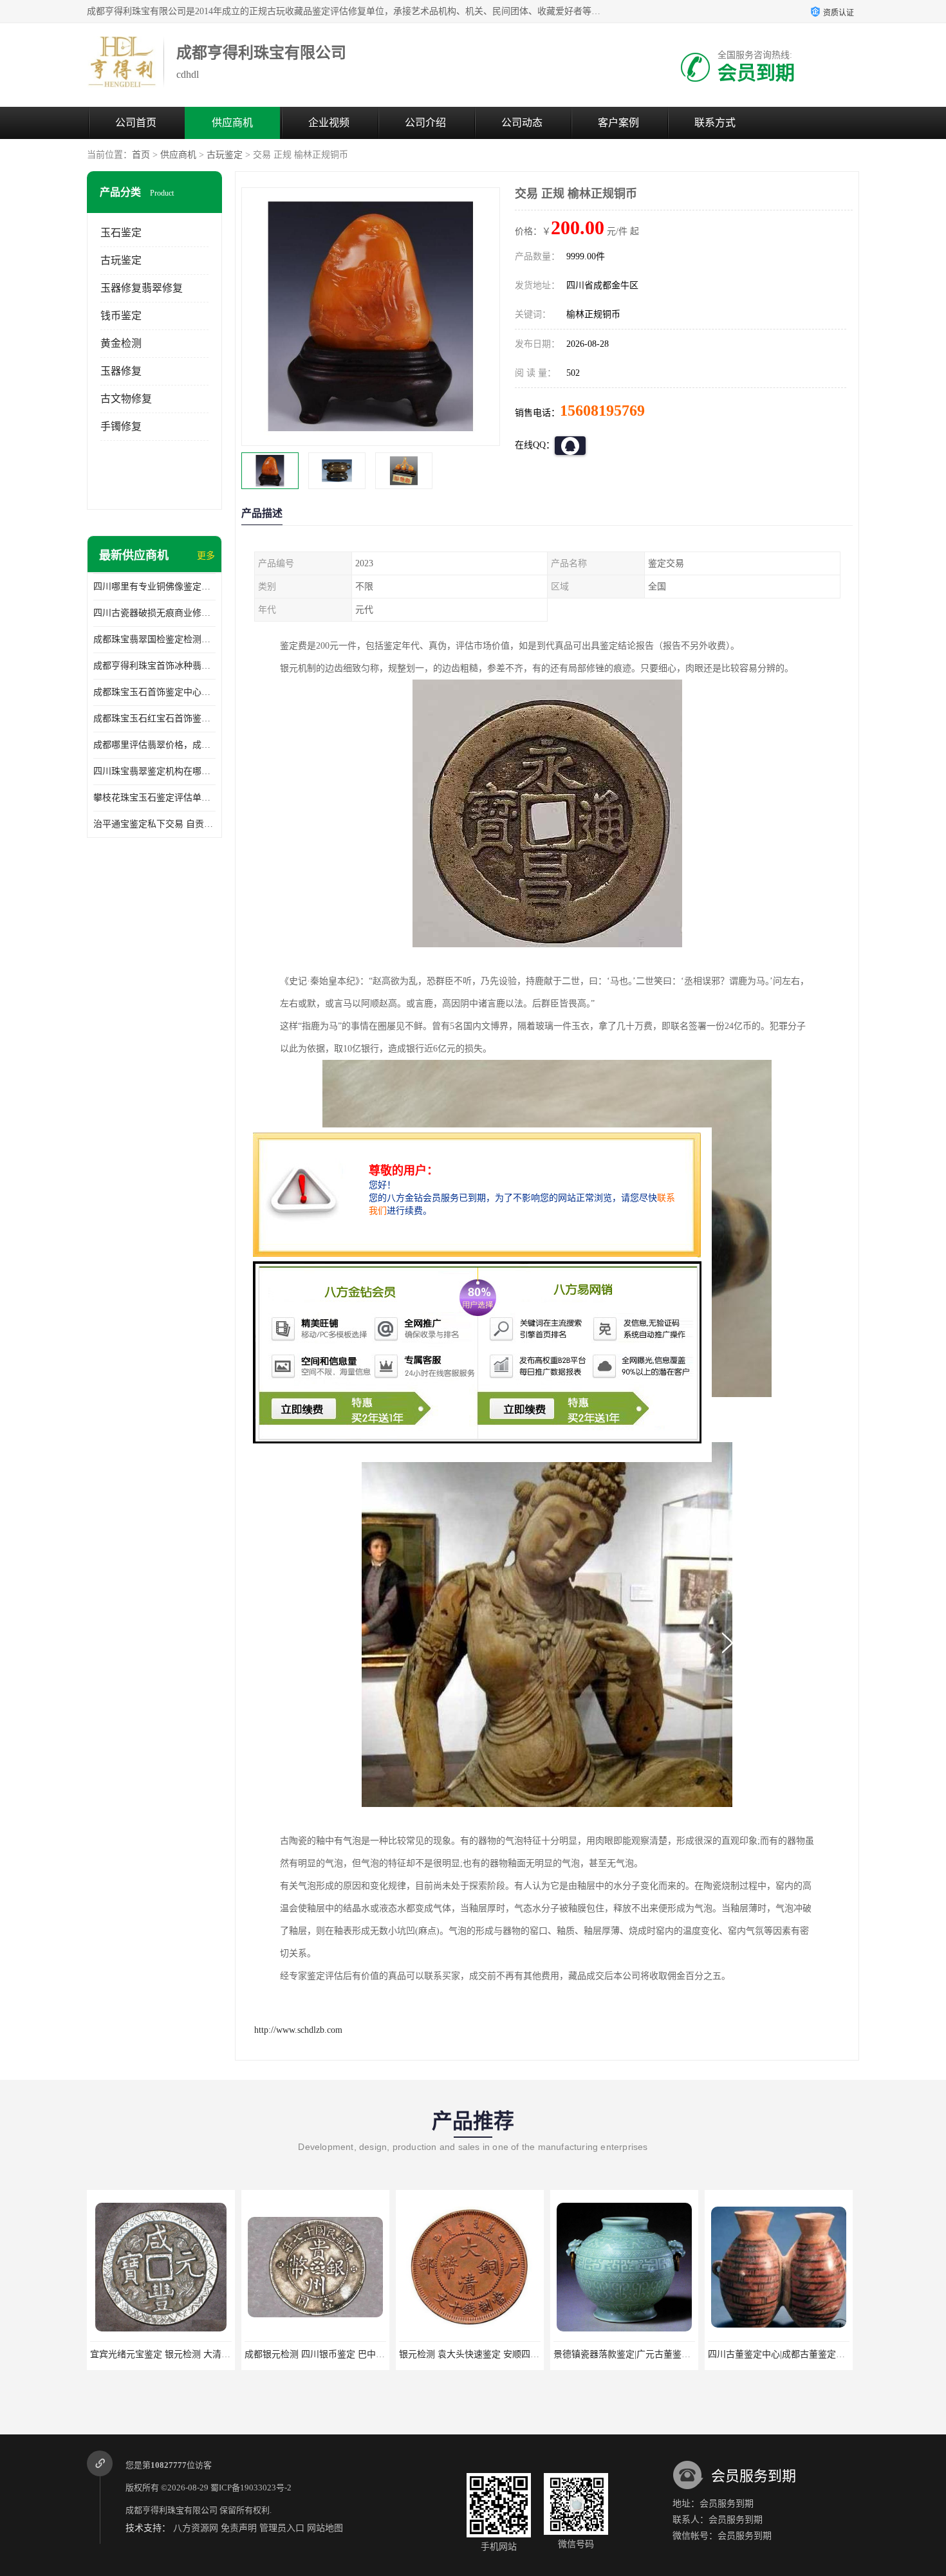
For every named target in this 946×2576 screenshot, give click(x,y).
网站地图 (325, 2528)
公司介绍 (425, 123)
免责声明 (239, 2528)
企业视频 (329, 123)
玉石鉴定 (121, 233)
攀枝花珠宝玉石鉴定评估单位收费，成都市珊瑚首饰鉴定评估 (154, 798)
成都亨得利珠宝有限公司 (172, 2510)
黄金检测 (121, 343)
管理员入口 (282, 2528)
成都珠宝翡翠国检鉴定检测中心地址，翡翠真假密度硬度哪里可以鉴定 (154, 639)
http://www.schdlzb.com (298, 2030)
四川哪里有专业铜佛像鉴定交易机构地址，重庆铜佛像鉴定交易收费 (154, 587)
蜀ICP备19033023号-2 (251, 2488)
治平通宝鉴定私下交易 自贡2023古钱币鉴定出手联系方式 (154, 824)
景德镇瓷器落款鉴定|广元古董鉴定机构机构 (486, 2354)
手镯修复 (121, 426)
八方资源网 (196, 2528)
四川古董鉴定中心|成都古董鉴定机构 (626, 2354)
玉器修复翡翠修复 (142, 288)
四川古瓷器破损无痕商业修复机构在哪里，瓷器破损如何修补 (154, 613)
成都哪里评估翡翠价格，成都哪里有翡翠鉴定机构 (154, 745)
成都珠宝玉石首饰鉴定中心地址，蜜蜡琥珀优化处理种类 (154, 692)
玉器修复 (121, 371)
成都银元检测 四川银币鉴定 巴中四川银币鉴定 (183, 2354)
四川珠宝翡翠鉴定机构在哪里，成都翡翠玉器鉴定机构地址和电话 (154, 771)
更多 (206, 556)
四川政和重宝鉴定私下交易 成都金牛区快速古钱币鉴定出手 (826, 2354)
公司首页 (136, 123)
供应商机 (232, 123)
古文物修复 (126, 399)
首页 (141, 155)
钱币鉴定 (121, 316)
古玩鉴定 (225, 155)
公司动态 (522, 123)
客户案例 (618, 123)
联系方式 (715, 123)
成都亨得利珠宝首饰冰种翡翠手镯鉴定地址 (154, 666)
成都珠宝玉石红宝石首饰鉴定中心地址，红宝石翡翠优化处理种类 (154, 718)
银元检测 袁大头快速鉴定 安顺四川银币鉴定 (333, 2354)
